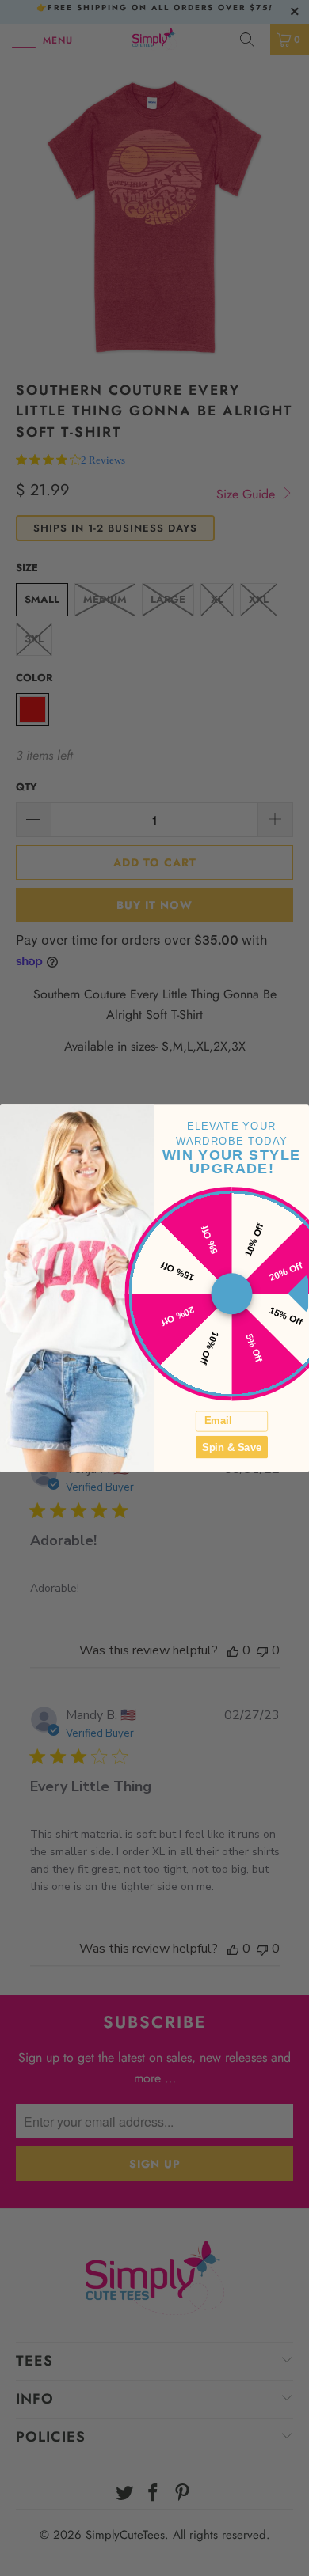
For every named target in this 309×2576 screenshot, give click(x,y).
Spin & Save (232, 1446)
